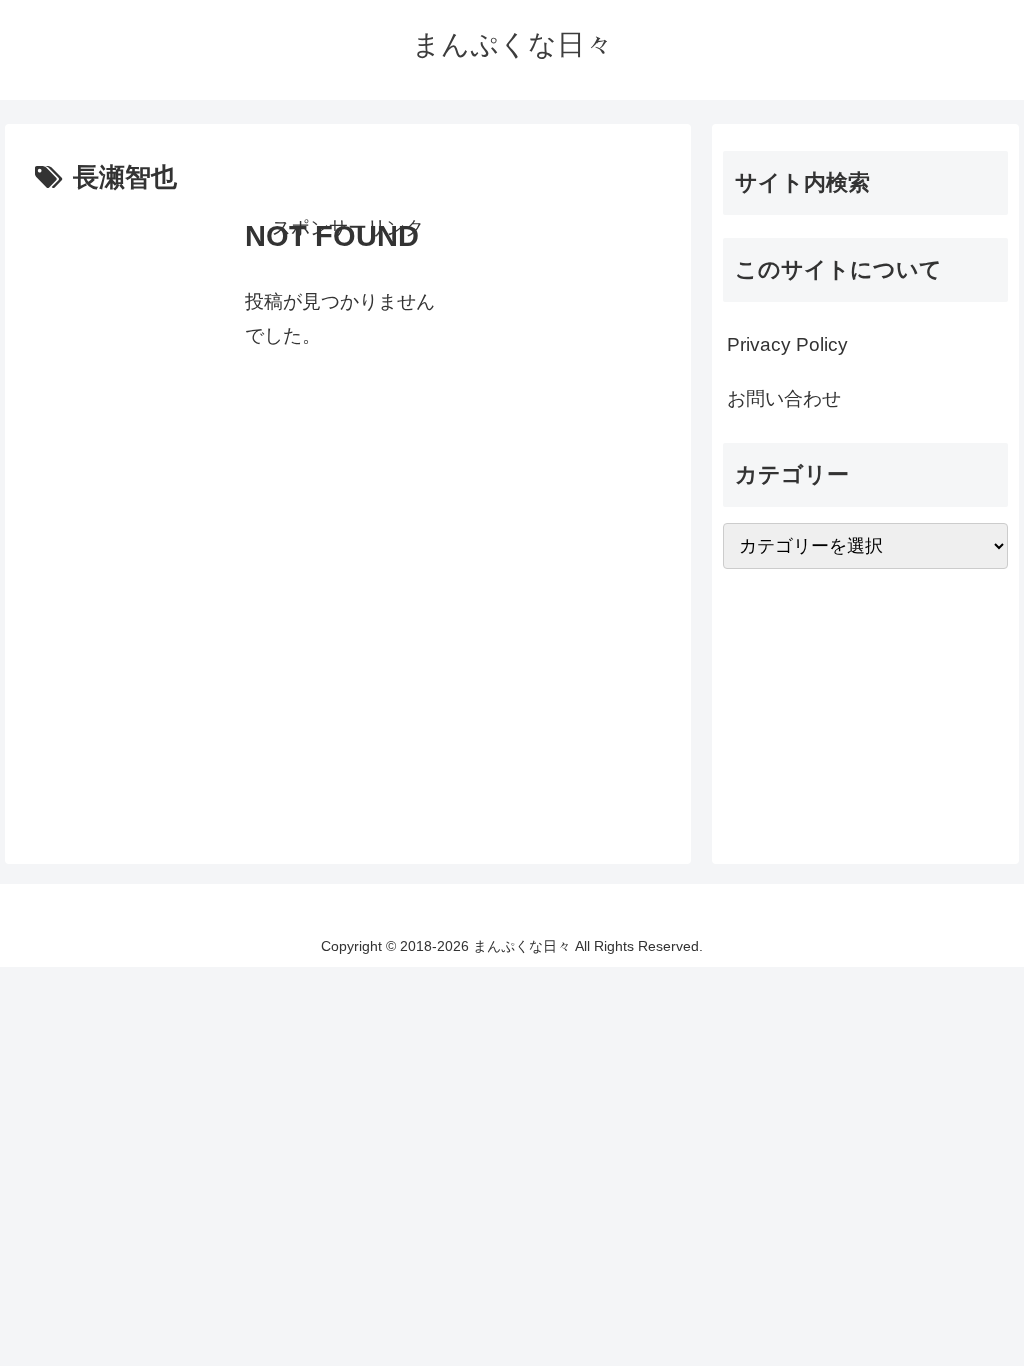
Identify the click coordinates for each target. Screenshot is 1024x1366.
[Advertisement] (348, 385)
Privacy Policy (787, 344)
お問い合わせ (784, 398)
